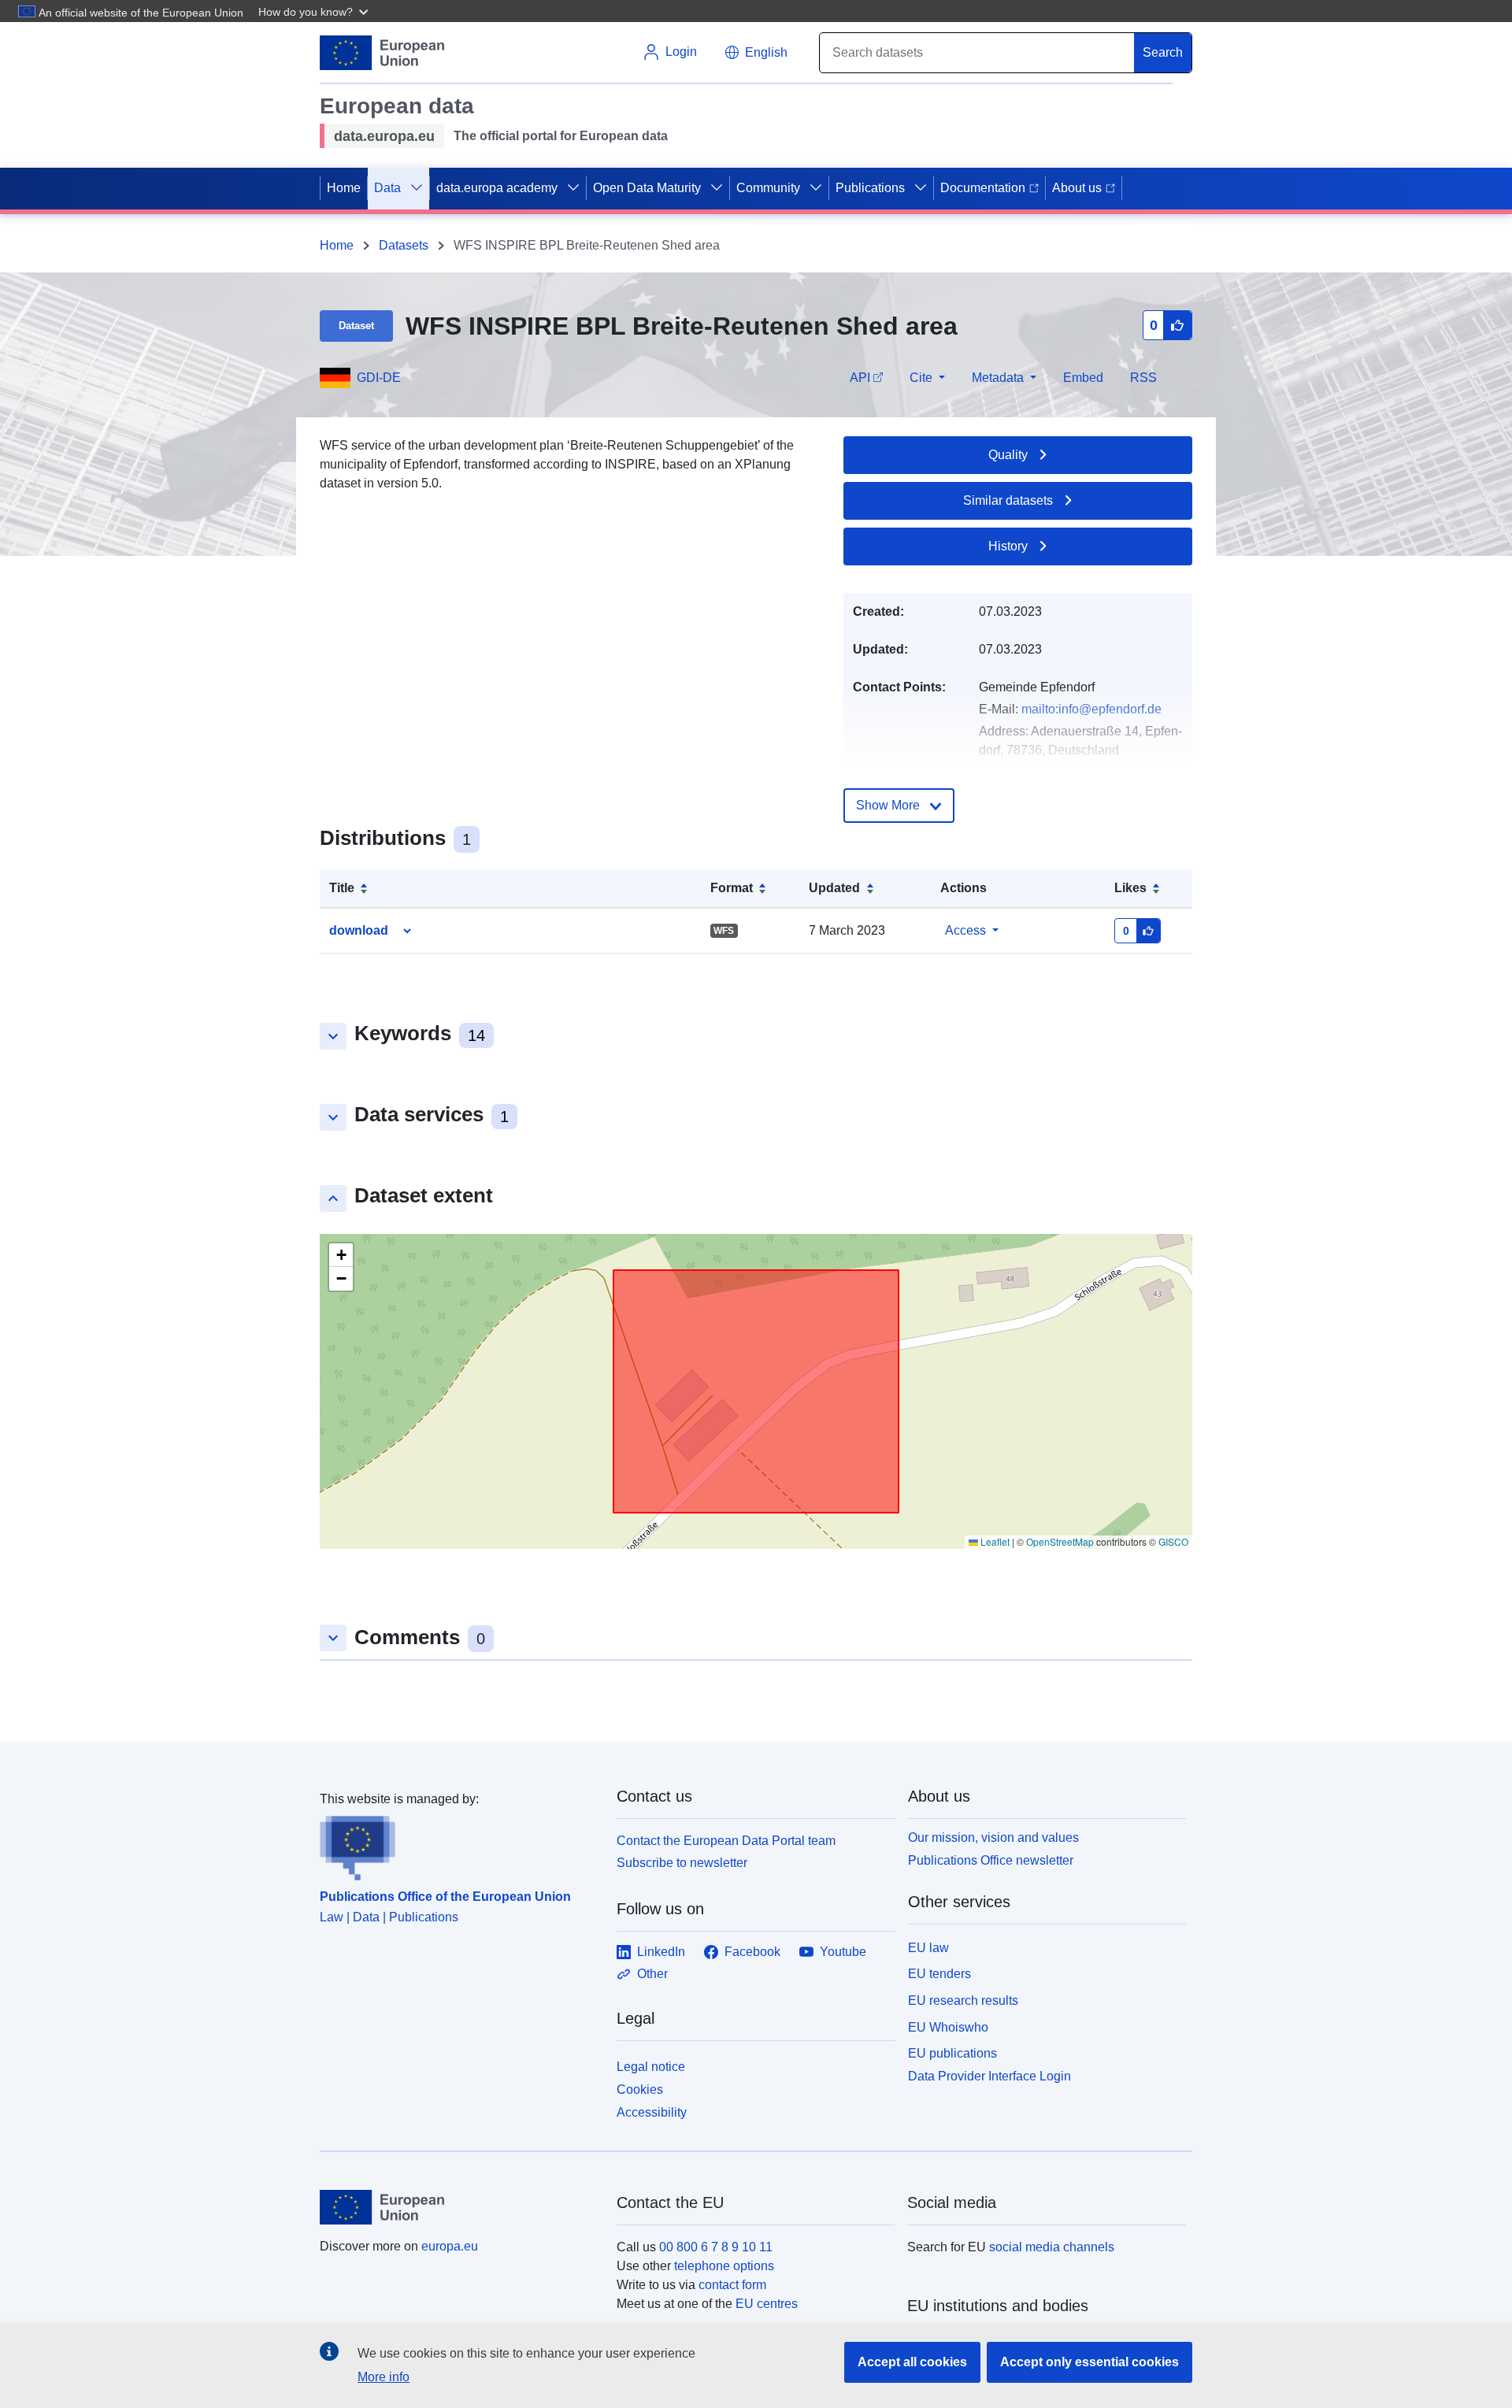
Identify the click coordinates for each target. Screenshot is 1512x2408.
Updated (834, 888)
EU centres (767, 2304)
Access (965, 930)
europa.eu (450, 2246)
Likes (1130, 888)
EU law (928, 1948)
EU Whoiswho (948, 2027)
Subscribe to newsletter (682, 1863)
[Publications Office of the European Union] (459, 1845)
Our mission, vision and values (993, 1837)
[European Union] (459, 2207)
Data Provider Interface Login (989, 2076)
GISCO (1173, 1541)
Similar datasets (1008, 500)
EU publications (952, 2053)
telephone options (724, 2266)
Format (732, 888)
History (1008, 546)
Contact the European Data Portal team (726, 1841)
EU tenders (939, 1974)
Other (652, 1974)
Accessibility (652, 2112)
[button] (315, 11)
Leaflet (994, 1541)
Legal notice (651, 2067)
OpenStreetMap (1060, 1541)
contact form (732, 2285)
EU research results (963, 2000)
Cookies (640, 2089)
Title (342, 888)
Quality (1008, 455)
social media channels (1052, 2247)
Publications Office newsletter (991, 1860)
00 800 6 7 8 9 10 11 (716, 2247)
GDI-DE (379, 378)
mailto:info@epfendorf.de (1091, 709)
